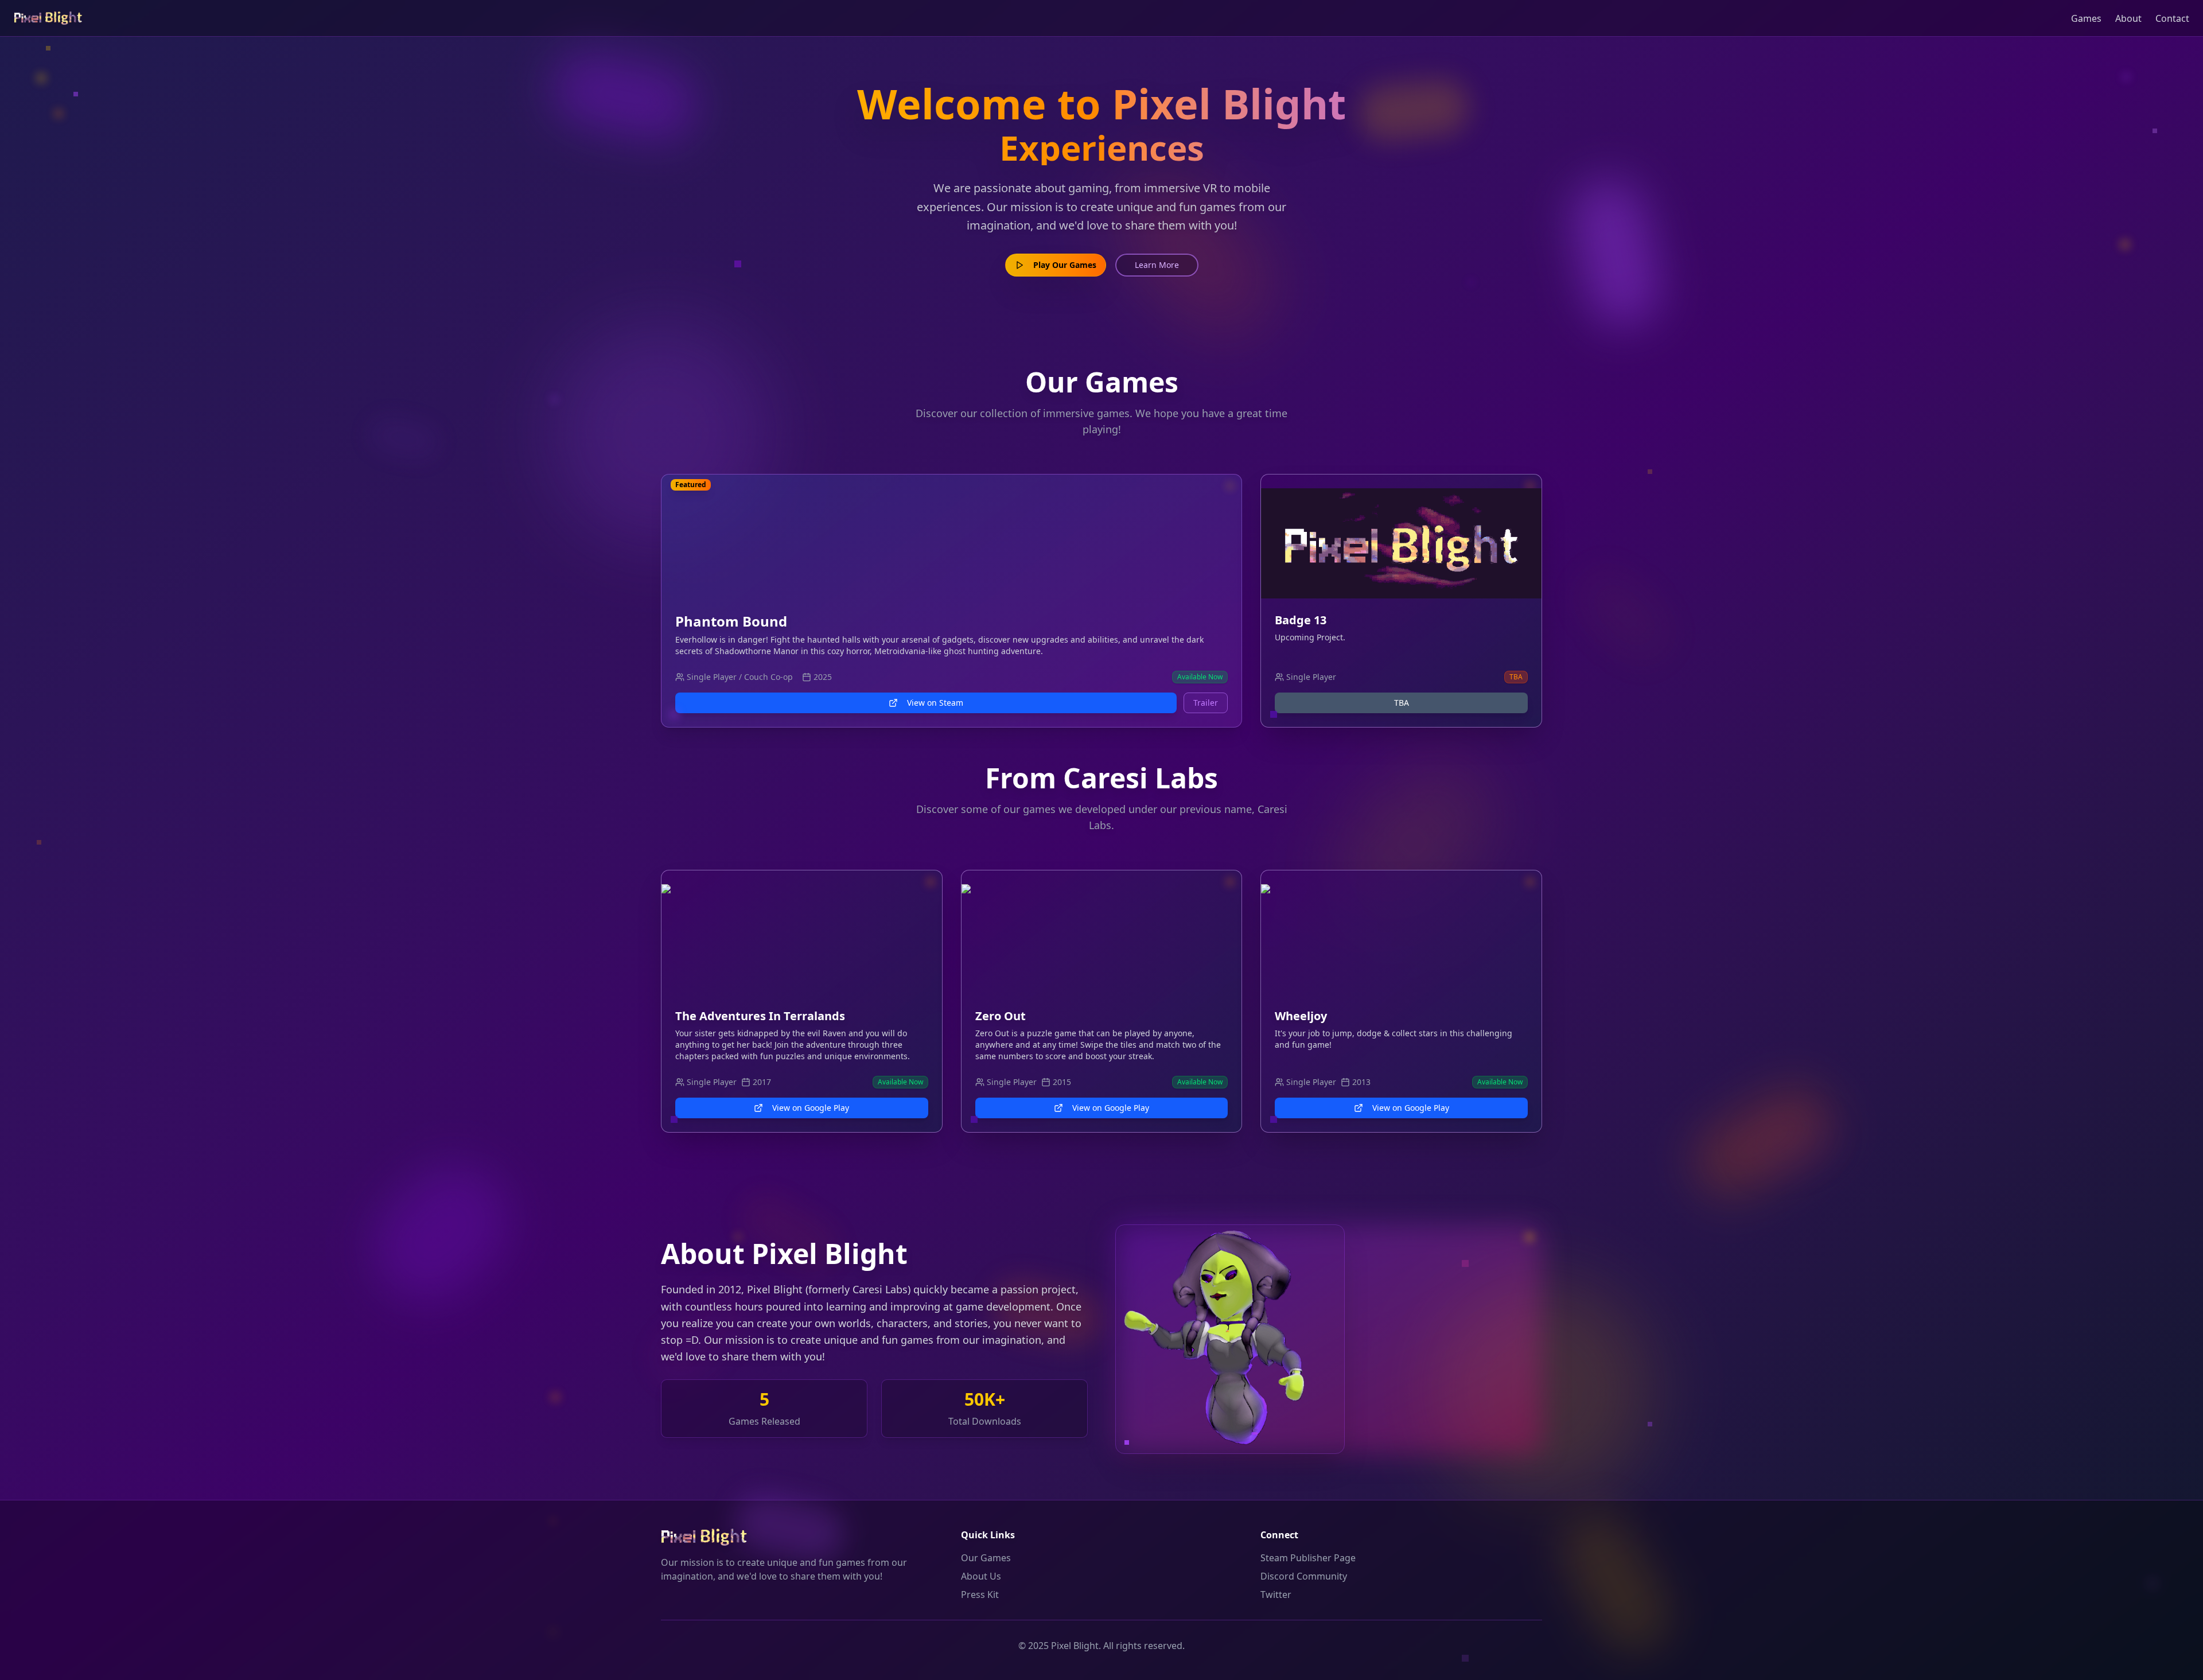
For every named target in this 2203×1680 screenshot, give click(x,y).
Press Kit (980, 1595)
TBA (1402, 703)
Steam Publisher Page (1308, 1558)
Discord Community (1304, 1576)
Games (2086, 18)
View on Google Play (811, 1108)
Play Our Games (1065, 265)
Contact (2172, 18)
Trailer (1206, 703)
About (2128, 18)
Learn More (1157, 265)
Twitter (1276, 1595)
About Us (981, 1576)
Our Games (986, 1558)
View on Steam (935, 703)
